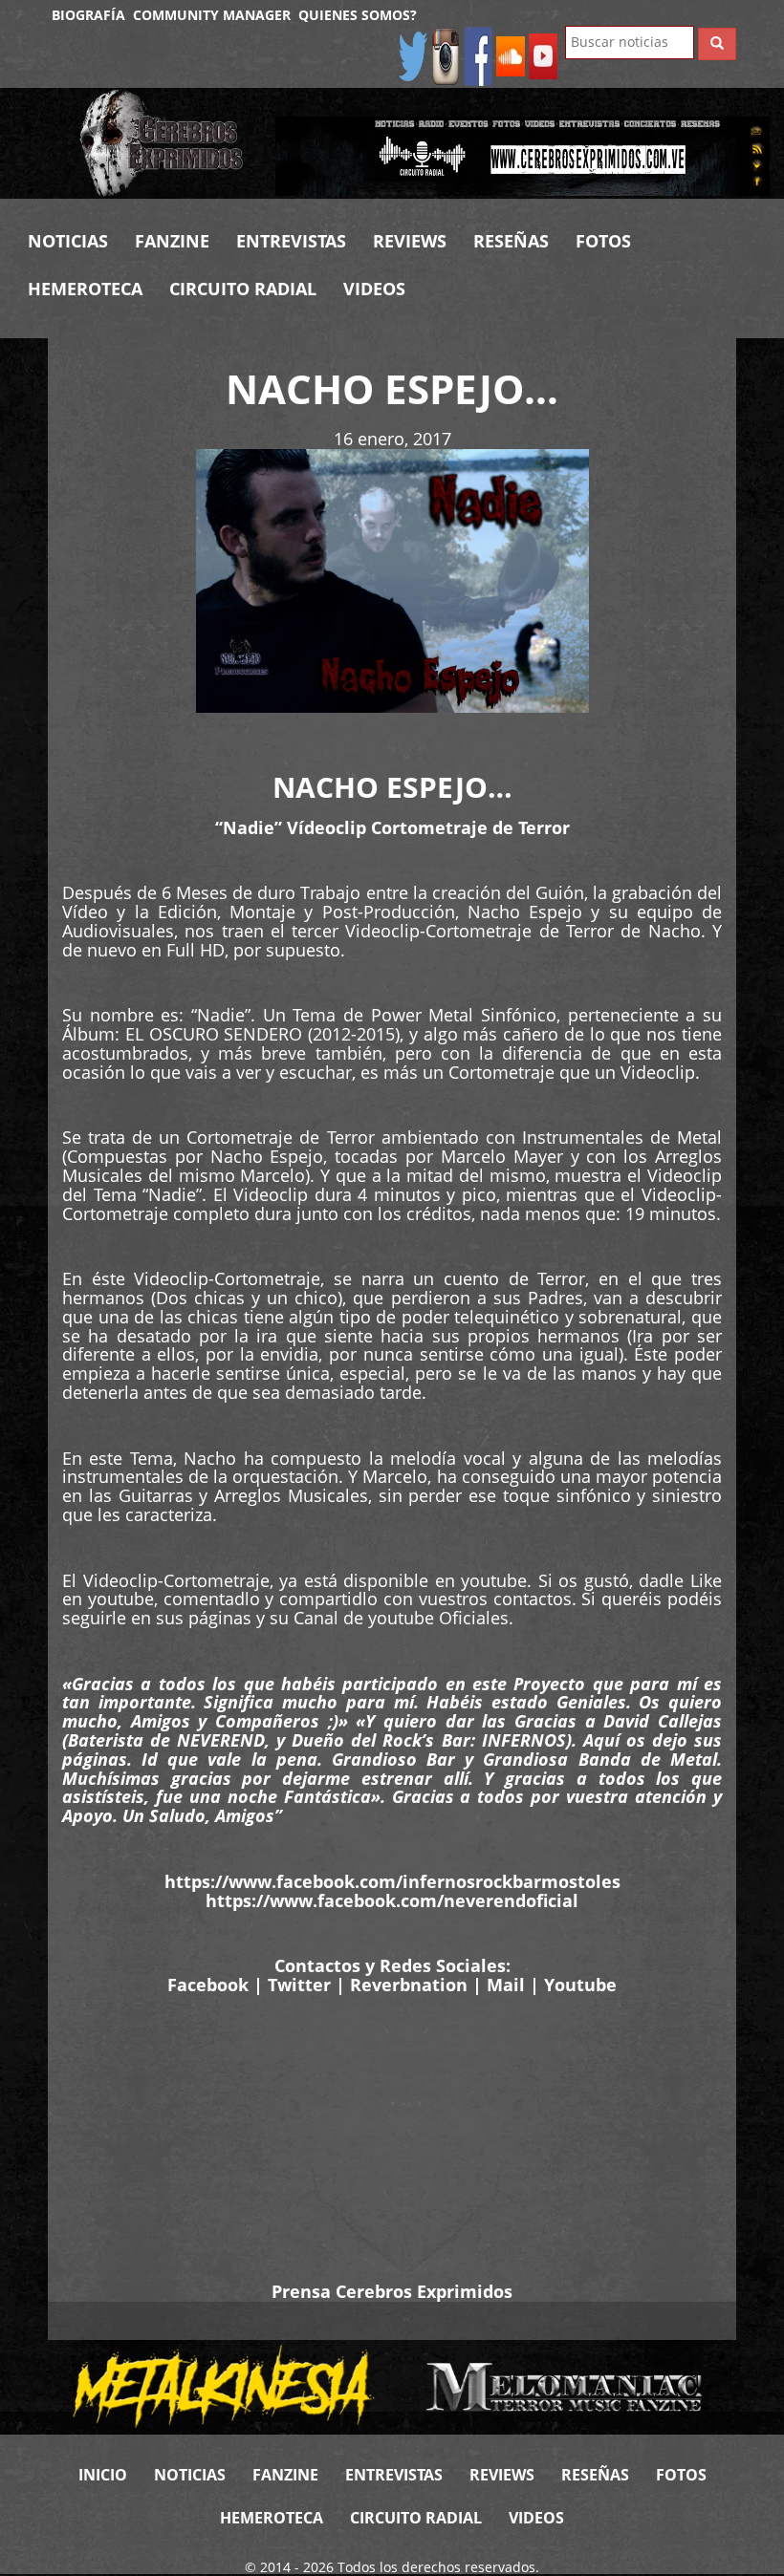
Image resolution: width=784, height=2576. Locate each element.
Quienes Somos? (358, 15)
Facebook (208, 1985)
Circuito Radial (243, 289)
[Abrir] (523, 154)
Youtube (580, 1985)
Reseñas (511, 241)
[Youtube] (543, 55)
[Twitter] (413, 55)
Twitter (299, 1985)
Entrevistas (291, 241)
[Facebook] (478, 55)
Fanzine (172, 241)
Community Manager (212, 15)
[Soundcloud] (511, 55)
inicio (103, 2475)
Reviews (410, 241)
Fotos (603, 241)
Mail (506, 1985)
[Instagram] (446, 55)
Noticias (68, 241)
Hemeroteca (85, 289)
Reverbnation (409, 1985)
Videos (374, 289)
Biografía (88, 15)
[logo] (163, 143)
